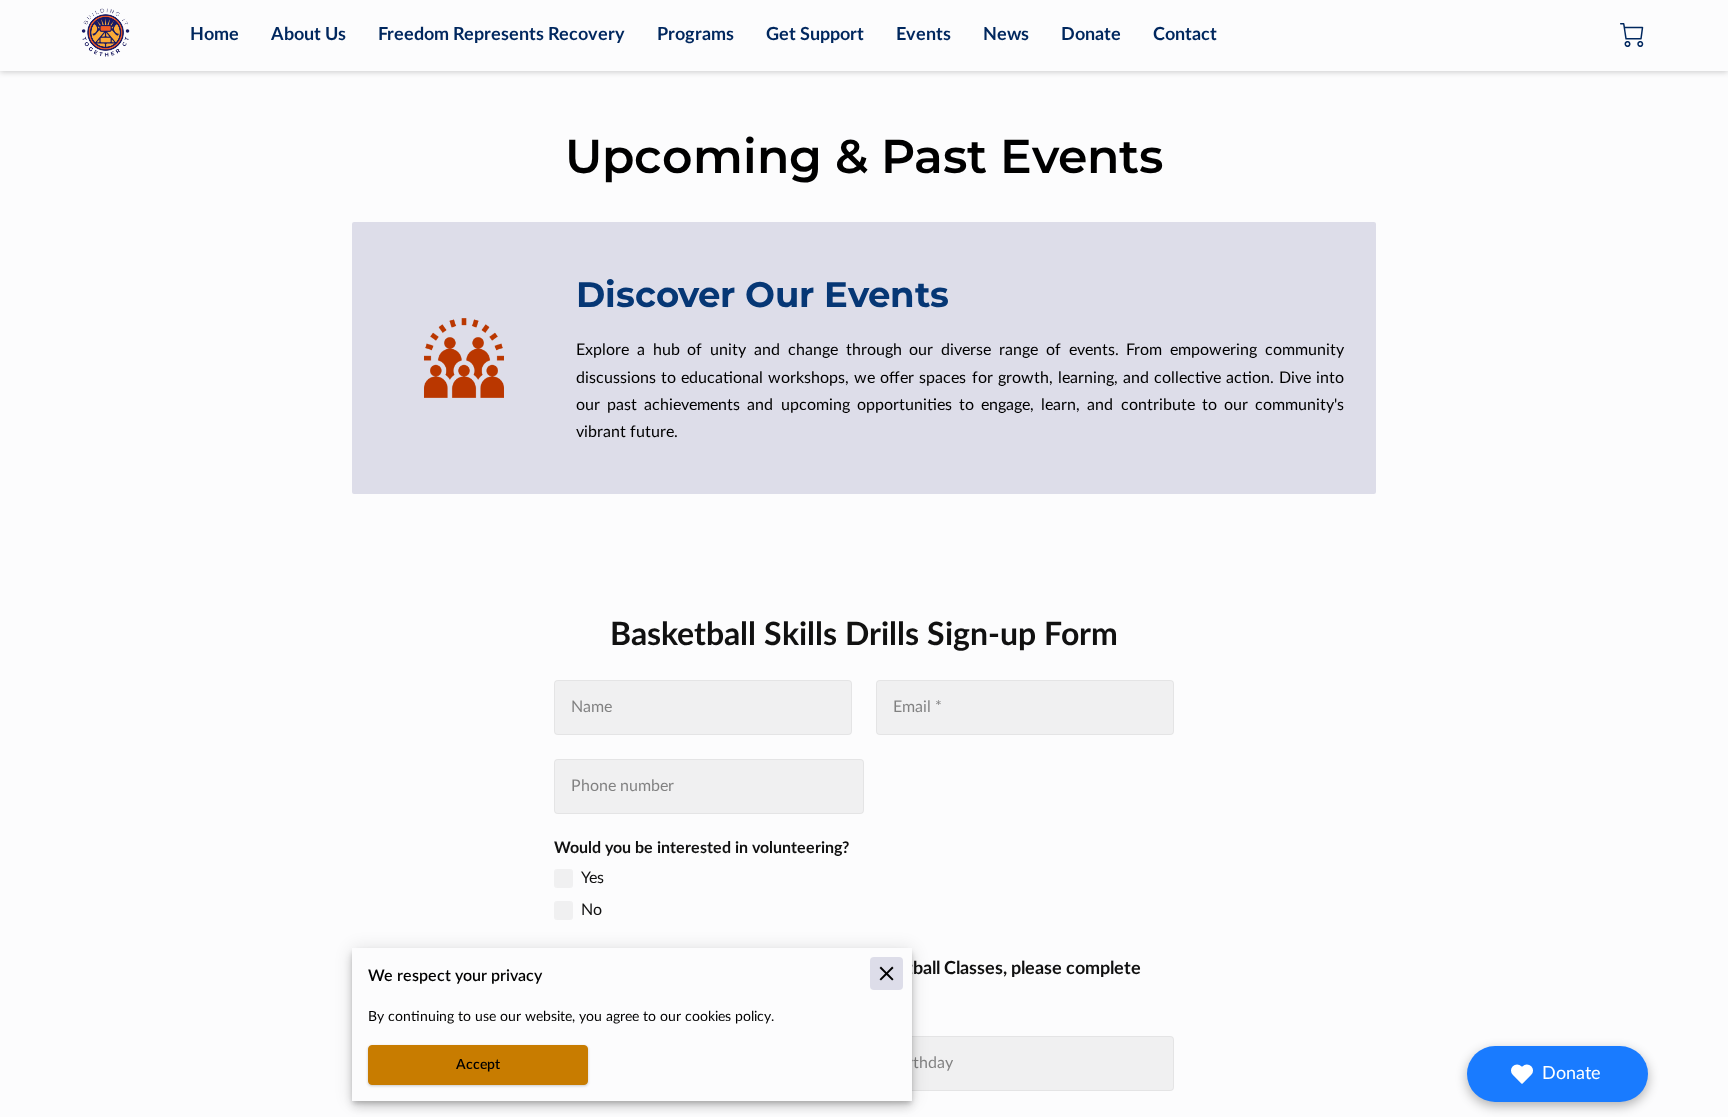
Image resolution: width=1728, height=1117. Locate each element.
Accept (478, 1065)
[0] (1632, 35)
